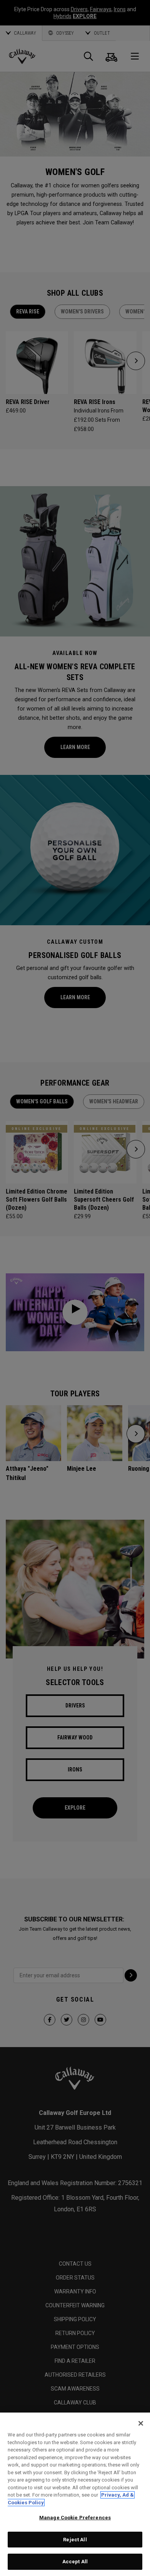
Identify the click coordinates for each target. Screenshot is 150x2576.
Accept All (75, 2562)
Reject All (75, 2540)
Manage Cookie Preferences (75, 2518)
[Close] (141, 2423)
